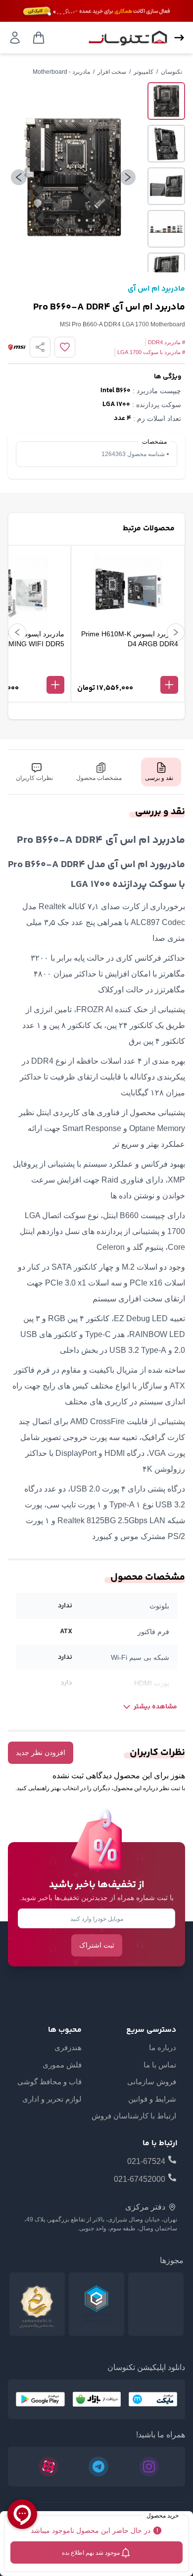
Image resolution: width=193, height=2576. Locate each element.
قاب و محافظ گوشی (49, 2082)
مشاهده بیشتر (155, 1707)
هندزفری (68, 2047)
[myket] (153, 2399)
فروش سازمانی (152, 2082)
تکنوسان (171, 72)
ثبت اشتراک (97, 1945)
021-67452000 (140, 2179)
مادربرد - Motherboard (61, 72)
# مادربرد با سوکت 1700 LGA (151, 352)
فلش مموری (62, 2065)
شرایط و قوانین (152, 2099)
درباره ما (163, 2047)
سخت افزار (112, 72)
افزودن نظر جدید (41, 1752)
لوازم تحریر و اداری (52, 2099)
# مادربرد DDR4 (167, 342)
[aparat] (48, 2467)
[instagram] (149, 2467)
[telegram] (98, 2467)
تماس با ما (160, 2065)
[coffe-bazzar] (97, 2399)
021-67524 (146, 2161)
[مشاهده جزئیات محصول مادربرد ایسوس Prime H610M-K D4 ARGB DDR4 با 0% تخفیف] (128, 669)
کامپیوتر (144, 72)
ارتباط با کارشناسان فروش (134, 2116)
